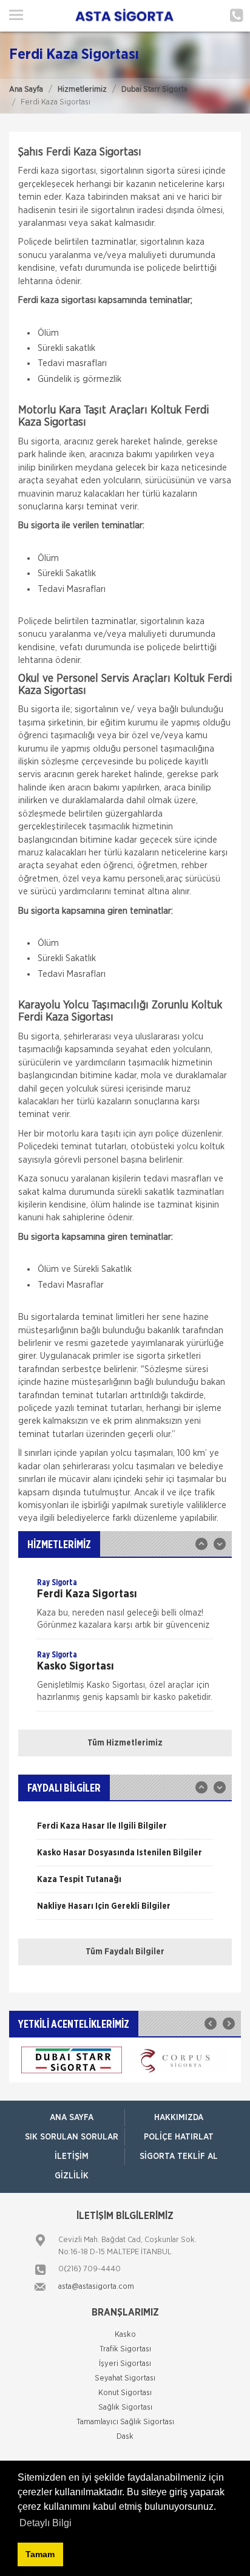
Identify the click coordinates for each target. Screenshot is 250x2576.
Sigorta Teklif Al (179, 2156)
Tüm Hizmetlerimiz (125, 1743)
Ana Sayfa (26, 90)
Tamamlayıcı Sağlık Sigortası (125, 2422)
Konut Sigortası (125, 2393)
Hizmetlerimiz (82, 90)
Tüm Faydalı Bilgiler (125, 1952)
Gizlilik (72, 2176)
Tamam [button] (40, 2554)
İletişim (72, 2156)
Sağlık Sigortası (125, 2408)
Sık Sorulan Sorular (72, 2137)
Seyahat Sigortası (125, 2378)
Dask (125, 2437)
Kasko (125, 2335)
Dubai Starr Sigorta (154, 90)
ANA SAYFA (72, 2118)
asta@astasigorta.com (96, 2287)
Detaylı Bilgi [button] (46, 2523)
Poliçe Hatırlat (179, 2137)
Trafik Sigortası (125, 2349)
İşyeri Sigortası (125, 2364)
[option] (125, 1608)
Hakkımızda (179, 2118)
